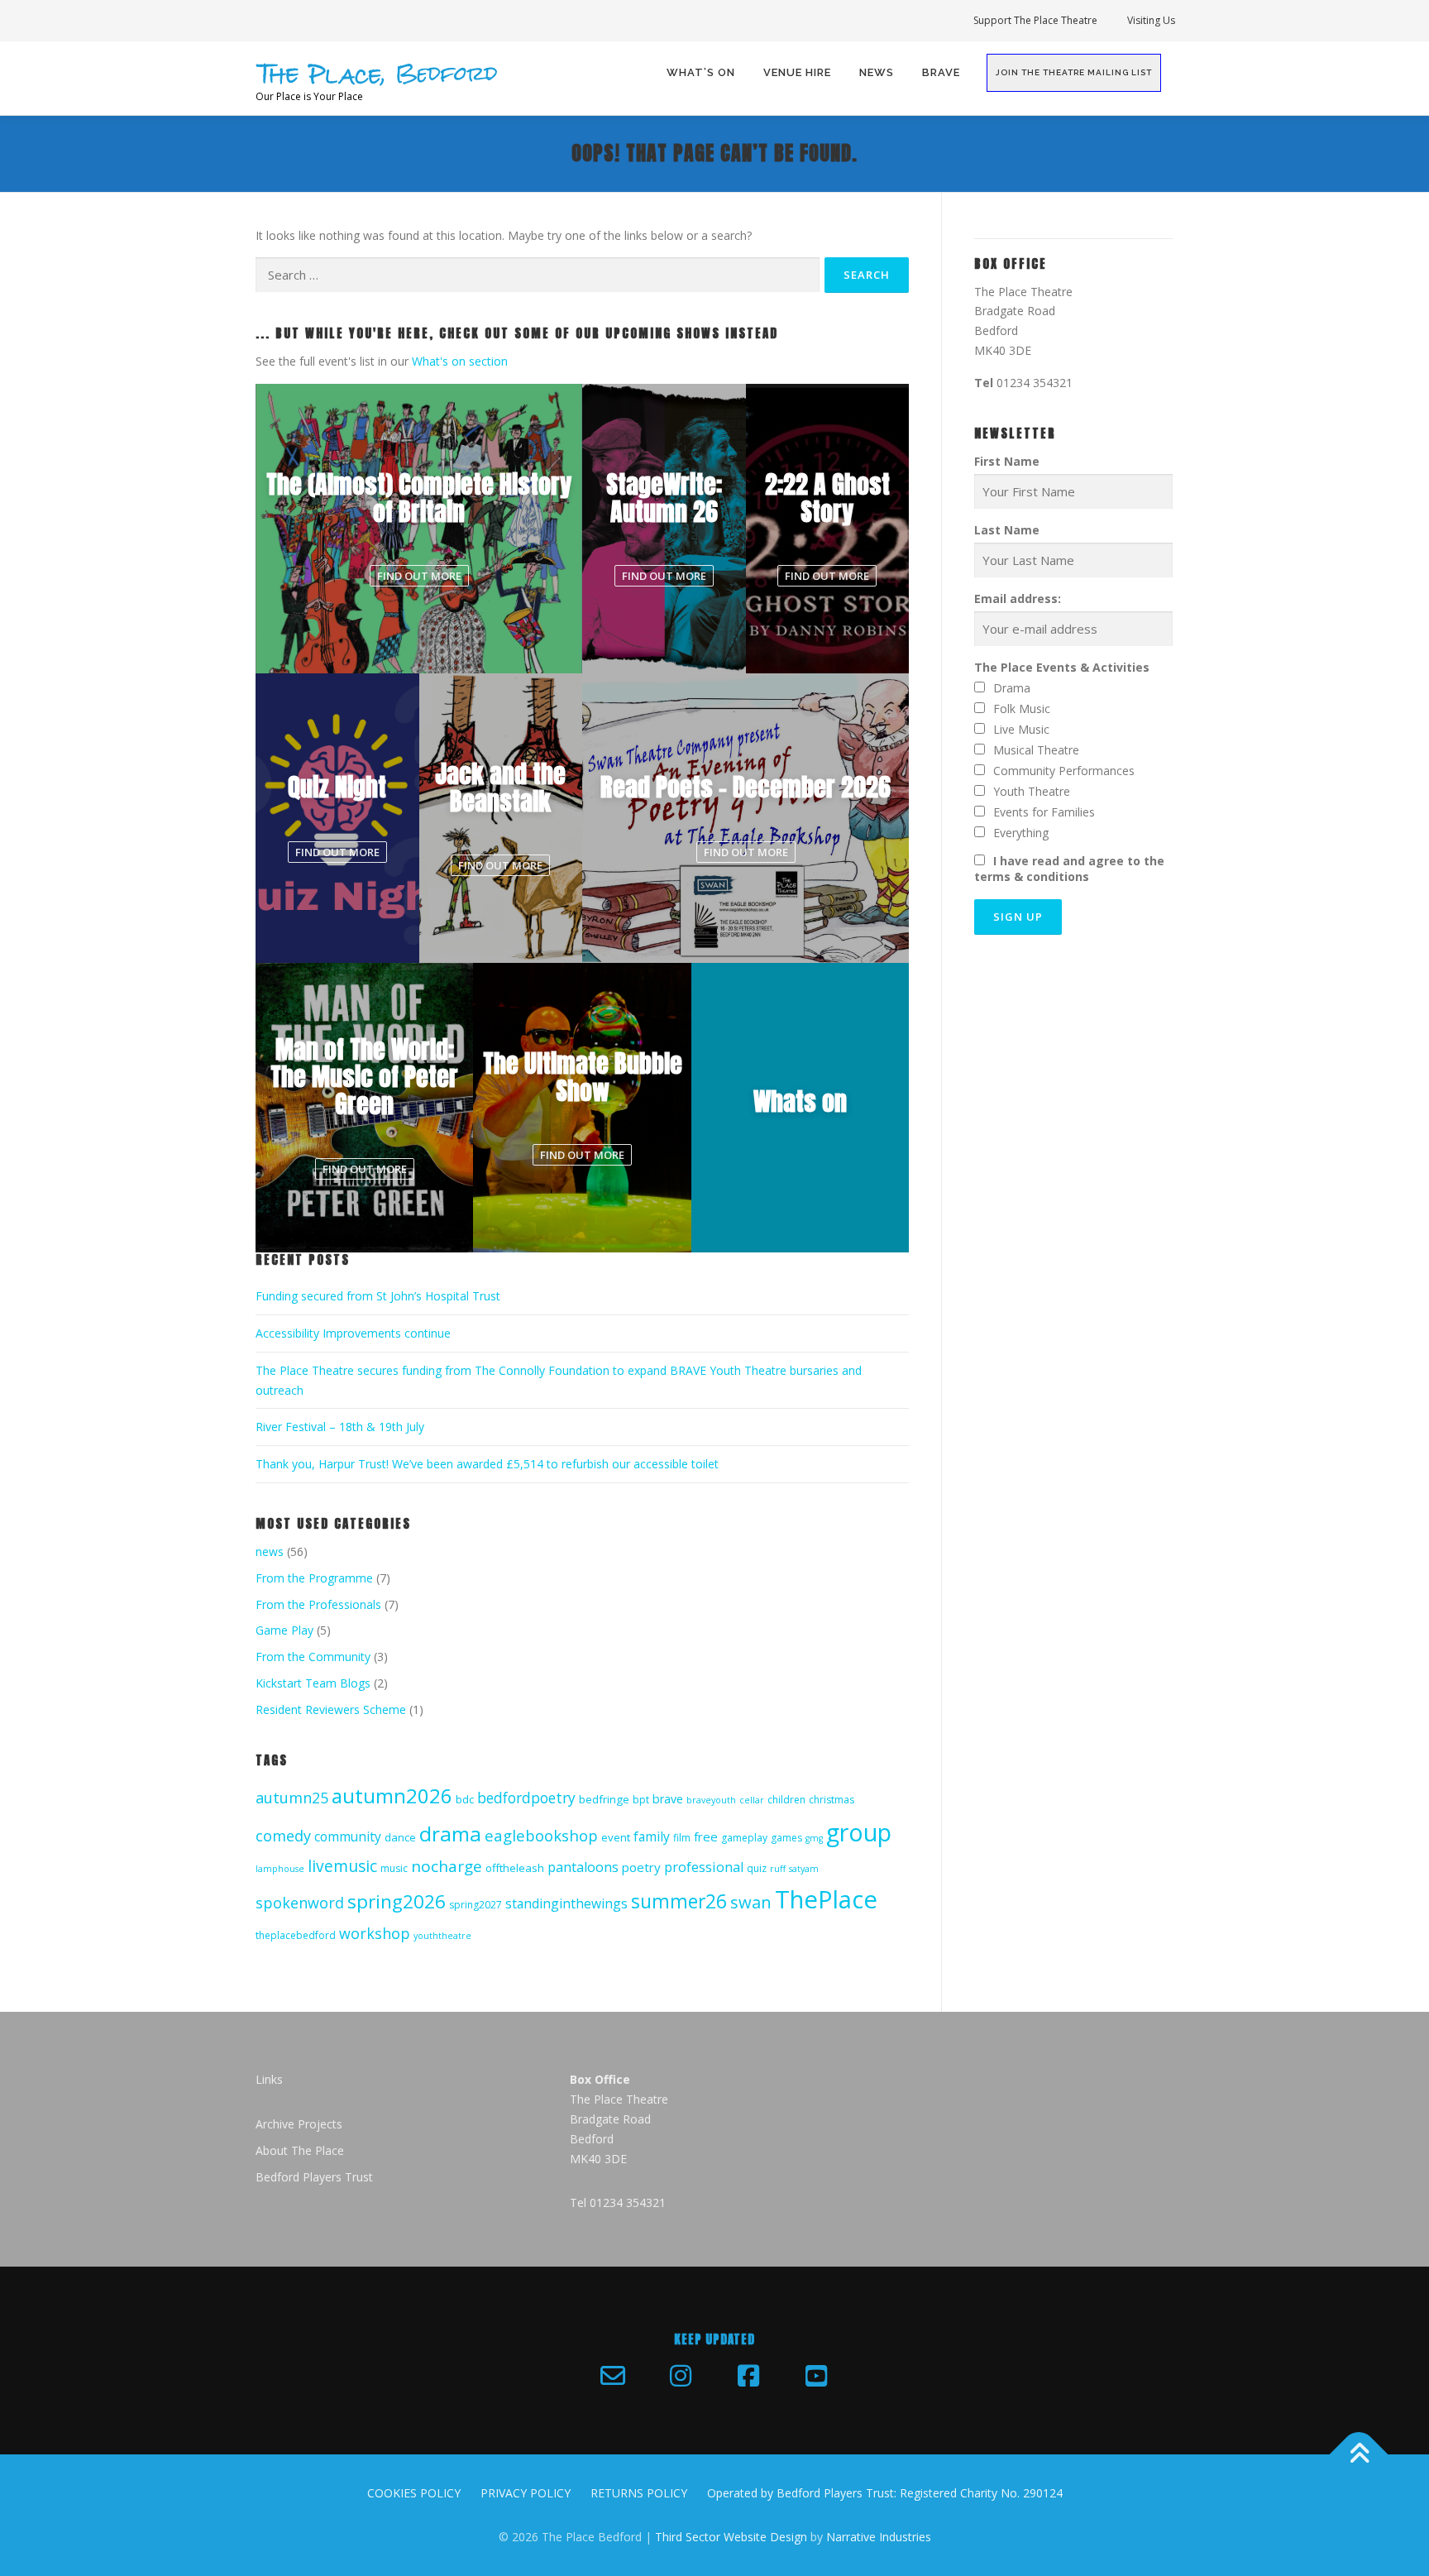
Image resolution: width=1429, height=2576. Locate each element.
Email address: (1018, 599)
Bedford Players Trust (314, 2177)
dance (400, 1837)
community (348, 1836)
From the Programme (314, 1578)
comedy (283, 1836)
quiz (757, 1868)
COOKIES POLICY (414, 2493)
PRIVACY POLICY (526, 2493)
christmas (832, 1800)
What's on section (460, 361)
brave (668, 1799)
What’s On (701, 72)
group (859, 1832)
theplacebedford (296, 1935)
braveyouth (711, 1800)
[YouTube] (816, 2376)
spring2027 (476, 1905)
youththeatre (442, 1936)
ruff (778, 1869)
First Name (1007, 461)
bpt (641, 1800)
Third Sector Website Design (731, 2537)
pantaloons (583, 1867)
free (706, 1836)
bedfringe (604, 1799)
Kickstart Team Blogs (313, 1683)
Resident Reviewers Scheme (331, 1709)
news (270, 1551)
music (394, 1868)
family (652, 1836)
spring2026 (397, 1901)
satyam (804, 1869)
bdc (465, 1799)
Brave (941, 72)
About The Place (300, 2150)
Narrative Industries (879, 2537)
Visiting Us (1151, 20)
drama (450, 1834)
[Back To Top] (1359, 2454)
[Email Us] (613, 2376)
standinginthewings (566, 1903)
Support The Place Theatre (1035, 20)
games (786, 1838)
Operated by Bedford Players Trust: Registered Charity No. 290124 (885, 2493)
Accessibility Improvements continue (353, 1333)
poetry (641, 1867)
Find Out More (419, 576)
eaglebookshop (541, 1835)
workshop (375, 1933)
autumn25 (292, 1798)
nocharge (447, 1866)
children (786, 1800)
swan (751, 1902)
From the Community (313, 1657)
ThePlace (826, 1899)
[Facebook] (748, 2376)
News (877, 72)
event (616, 1837)
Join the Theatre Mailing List (1074, 72)
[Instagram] (681, 2376)
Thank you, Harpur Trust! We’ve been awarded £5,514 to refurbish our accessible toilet (487, 1464)
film (682, 1838)
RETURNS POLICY (639, 2493)
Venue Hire (797, 72)
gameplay (744, 1838)
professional (704, 1867)
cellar (752, 1800)
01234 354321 (1035, 383)
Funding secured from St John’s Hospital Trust (378, 1296)
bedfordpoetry (526, 1798)
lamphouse (280, 1869)
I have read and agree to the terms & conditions (1069, 869)
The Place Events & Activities (1062, 667)
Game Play (284, 1630)
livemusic (342, 1866)
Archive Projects (299, 2124)
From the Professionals (318, 1604)
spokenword (300, 1903)
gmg (814, 1838)
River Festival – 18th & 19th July (340, 1427)
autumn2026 (392, 1796)
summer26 (679, 1901)
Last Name (1007, 530)
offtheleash (515, 1868)
